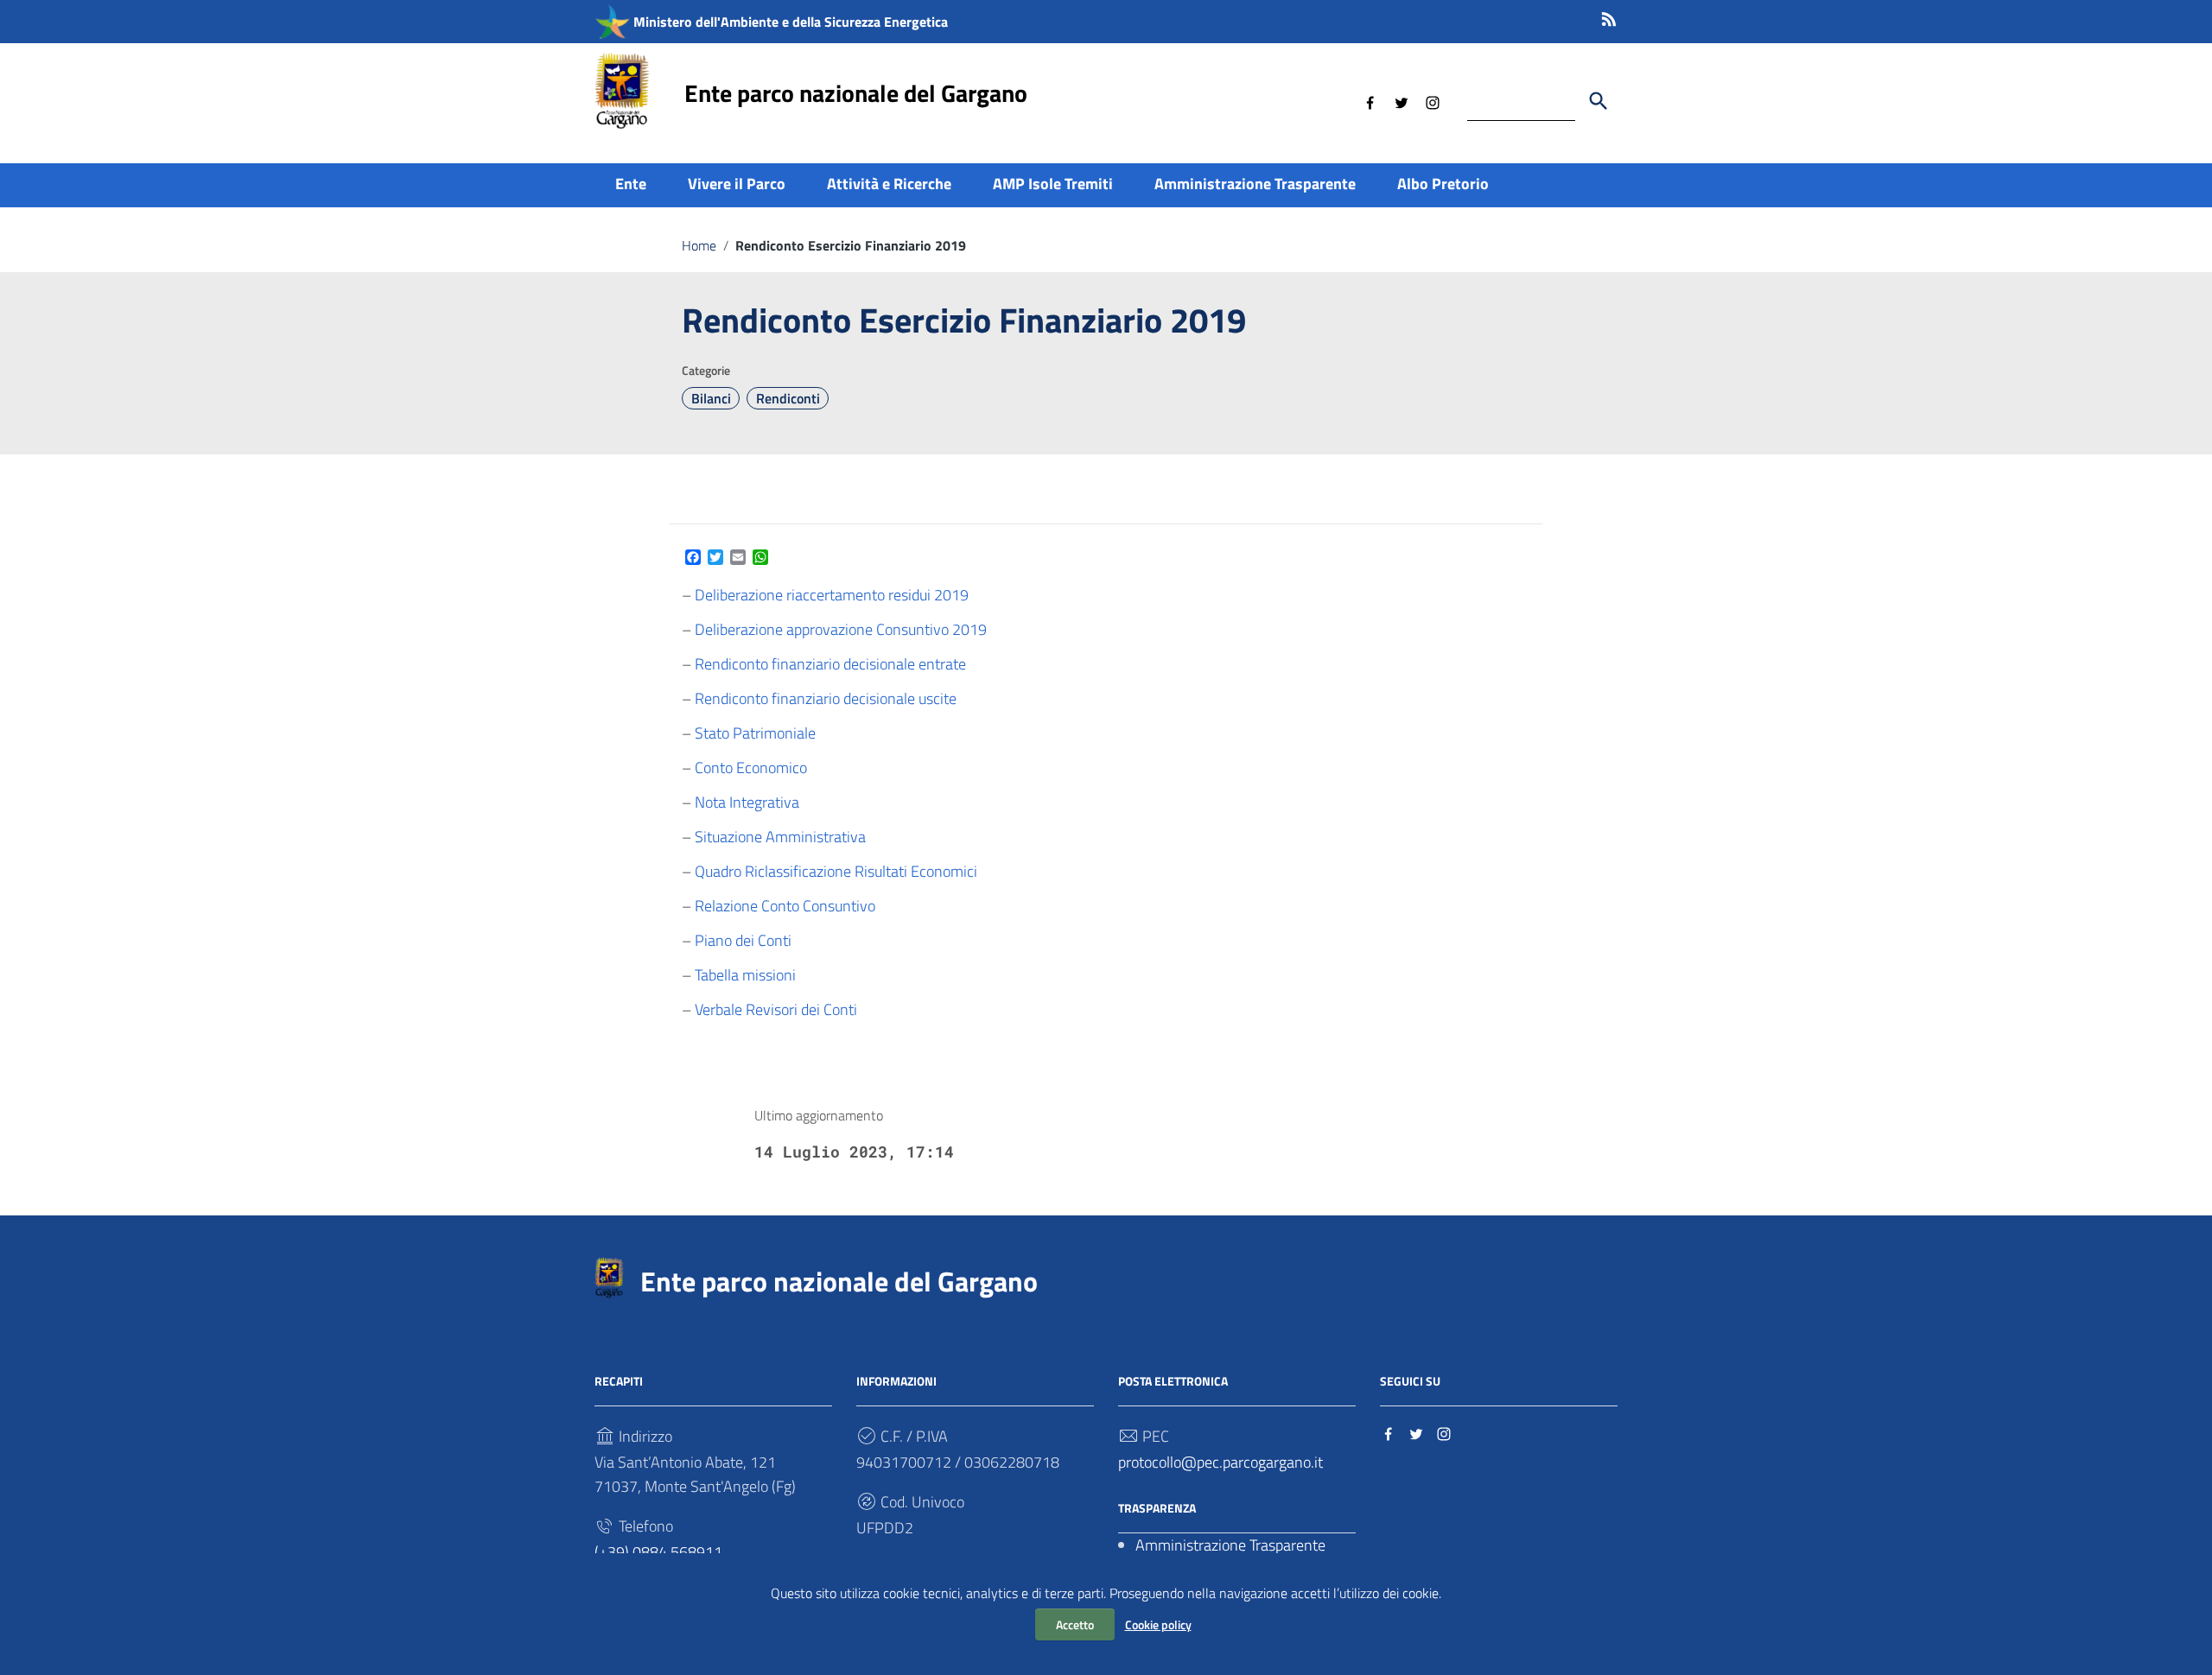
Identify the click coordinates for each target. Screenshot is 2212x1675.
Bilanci (711, 398)
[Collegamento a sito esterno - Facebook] (1370, 101)
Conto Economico (751, 768)
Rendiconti (788, 398)
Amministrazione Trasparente (1255, 184)
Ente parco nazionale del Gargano (856, 93)
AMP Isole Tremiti (1053, 184)
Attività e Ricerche (889, 184)
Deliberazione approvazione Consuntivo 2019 (841, 629)
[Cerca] (1599, 101)
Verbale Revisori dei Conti (776, 1009)
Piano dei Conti (743, 940)
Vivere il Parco (737, 184)
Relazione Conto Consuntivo (785, 906)
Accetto (1075, 1624)
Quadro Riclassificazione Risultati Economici (836, 871)
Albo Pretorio (1443, 184)
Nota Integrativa (747, 802)
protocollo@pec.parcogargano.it (1220, 1462)
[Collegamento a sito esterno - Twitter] (1402, 101)
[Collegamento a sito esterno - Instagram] (1433, 101)
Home (699, 245)
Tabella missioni (745, 975)
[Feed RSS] (1609, 16)
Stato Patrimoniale (755, 733)
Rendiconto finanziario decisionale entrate (830, 664)
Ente (631, 184)
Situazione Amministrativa (780, 837)
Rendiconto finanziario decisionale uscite (826, 698)
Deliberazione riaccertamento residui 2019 (832, 595)
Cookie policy (1158, 1624)
